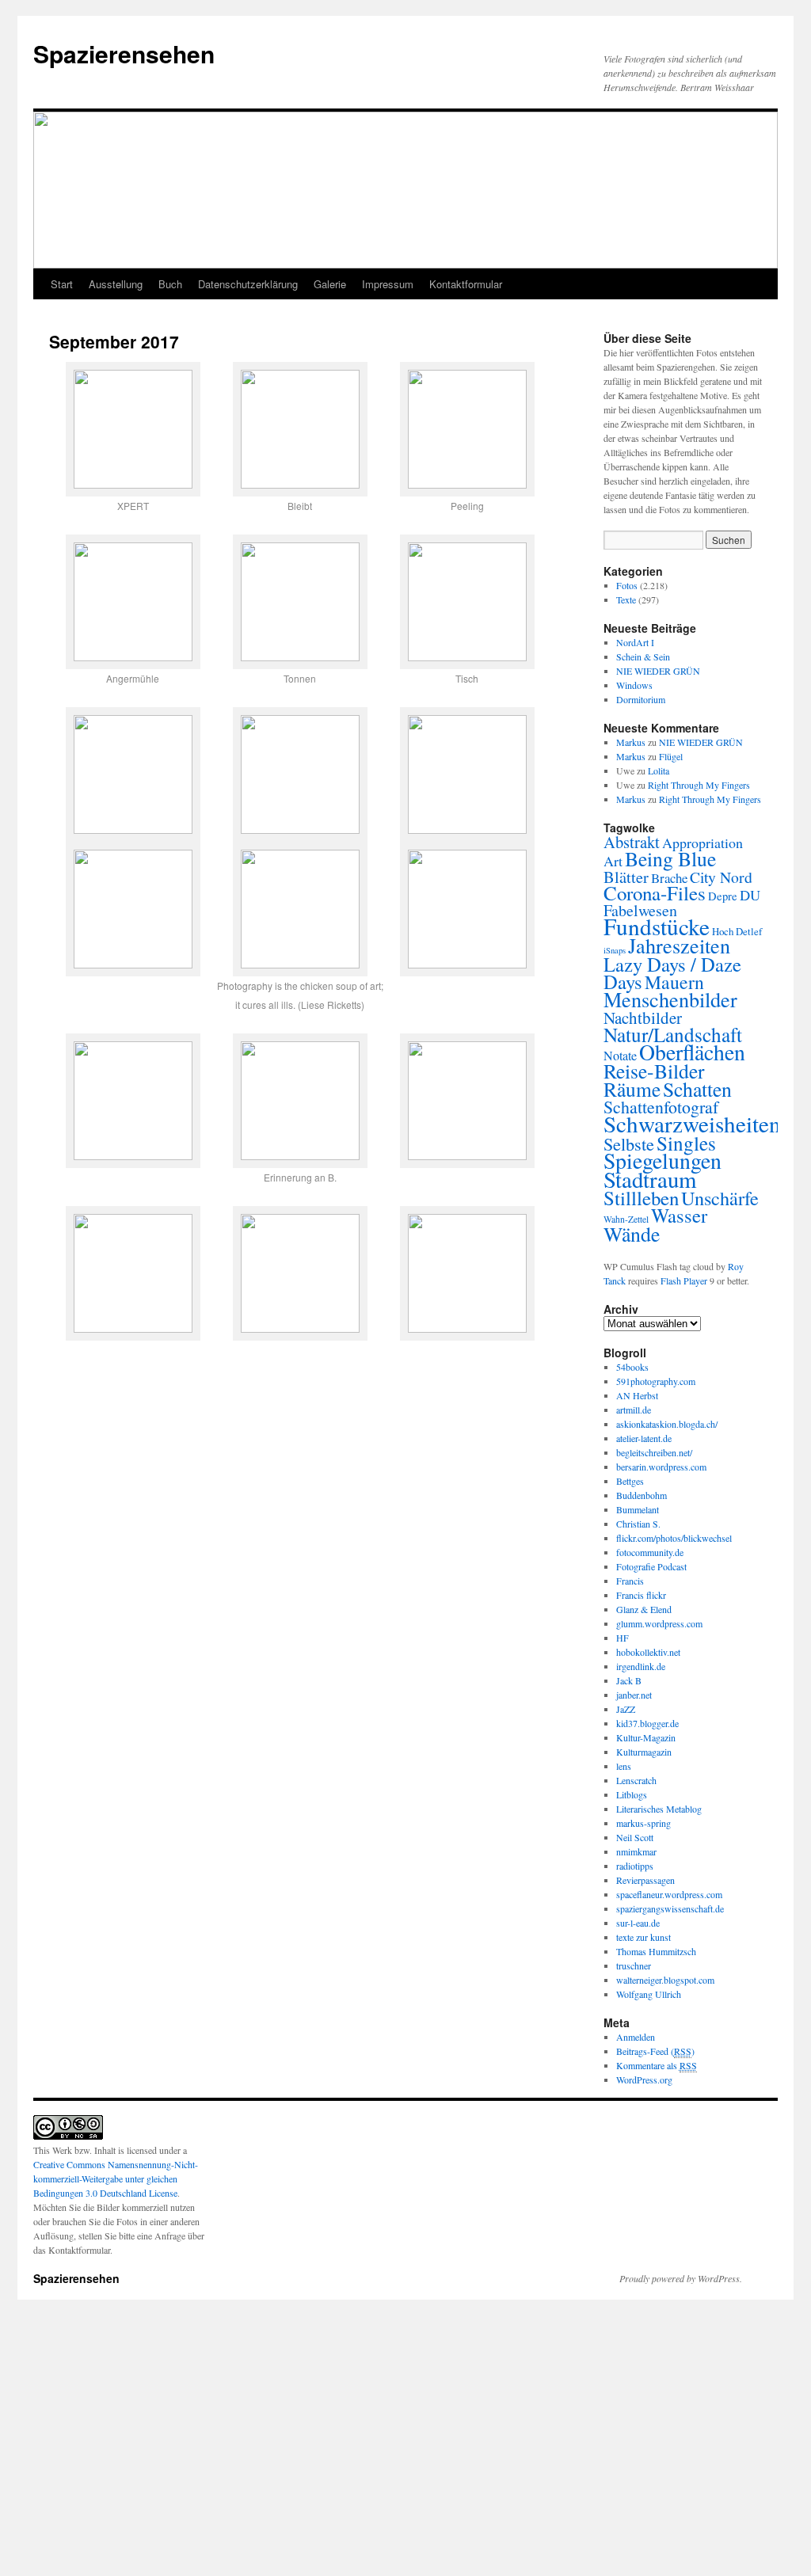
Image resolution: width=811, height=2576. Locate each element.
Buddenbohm (642, 1495)
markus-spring (643, 1823)
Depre (723, 896)
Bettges (630, 1481)
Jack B (629, 1680)
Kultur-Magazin (646, 1737)
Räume (632, 1089)
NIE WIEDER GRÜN (658, 671)
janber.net (634, 1695)
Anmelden (636, 2037)
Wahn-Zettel (626, 1219)
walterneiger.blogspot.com (665, 1980)
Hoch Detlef (737, 931)
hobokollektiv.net (648, 1652)
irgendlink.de (641, 1666)
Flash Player (684, 1280)
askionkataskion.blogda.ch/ (667, 1424)
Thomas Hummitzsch (656, 1951)
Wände (632, 1234)
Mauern (674, 982)
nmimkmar (636, 1851)
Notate (620, 1056)
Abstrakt (632, 842)
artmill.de (634, 1410)
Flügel (671, 756)
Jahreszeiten (679, 945)
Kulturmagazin (644, 1752)
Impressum (388, 284)
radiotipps (635, 1866)
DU (750, 895)
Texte (626, 599)
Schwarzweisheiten (692, 1123)
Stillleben (641, 1198)
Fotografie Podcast (651, 1566)
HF (623, 1638)
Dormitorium (641, 699)
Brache (669, 878)
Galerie (330, 284)
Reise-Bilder (654, 1071)
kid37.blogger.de (647, 1723)
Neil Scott (635, 1837)
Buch (170, 284)
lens (624, 1766)
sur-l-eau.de (638, 1923)
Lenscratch (636, 1780)
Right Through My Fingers (699, 785)
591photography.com (656, 1381)
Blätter (626, 877)
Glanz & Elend (644, 1609)
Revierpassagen (645, 1880)
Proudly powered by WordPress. (681, 2278)
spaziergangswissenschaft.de (670, 1908)
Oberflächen (692, 1052)
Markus (631, 742)
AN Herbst (637, 1395)
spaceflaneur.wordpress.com (669, 1894)
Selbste (629, 1143)
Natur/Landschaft (673, 1034)
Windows (634, 685)
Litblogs (632, 1794)
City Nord (721, 877)
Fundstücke (657, 926)
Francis (630, 1581)
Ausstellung (116, 284)
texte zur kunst (643, 1937)
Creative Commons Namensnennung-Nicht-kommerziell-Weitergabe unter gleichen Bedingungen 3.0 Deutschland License (116, 2178)
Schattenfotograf (661, 1107)
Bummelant (638, 1509)
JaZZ (626, 1709)
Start (62, 284)
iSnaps (615, 950)
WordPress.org (644, 2079)
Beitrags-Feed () (655, 2051)
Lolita (659, 771)
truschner (634, 1965)
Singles (686, 1143)
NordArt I (635, 642)
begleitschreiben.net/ (654, 1452)
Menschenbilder (670, 999)
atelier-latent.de (644, 1438)
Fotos (627, 585)
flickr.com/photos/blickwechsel (674, 1538)
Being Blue (670, 858)
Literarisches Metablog (659, 1809)
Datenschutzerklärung (248, 284)
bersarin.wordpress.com (661, 1467)
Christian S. (638, 1524)
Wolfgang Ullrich (649, 1994)
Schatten (697, 1089)
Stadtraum (650, 1179)
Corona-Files (655, 893)
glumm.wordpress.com (659, 1623)
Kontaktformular (466, 284)
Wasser (679, 1215)
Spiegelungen (663, 1161)
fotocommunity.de (650, 1552)
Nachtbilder (643, 1018)
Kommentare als (657, 2065)
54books (632, 1367)
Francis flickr (641, 1595)
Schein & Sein (643, 656)
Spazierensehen (124, 53)
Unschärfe (720, 1198)
